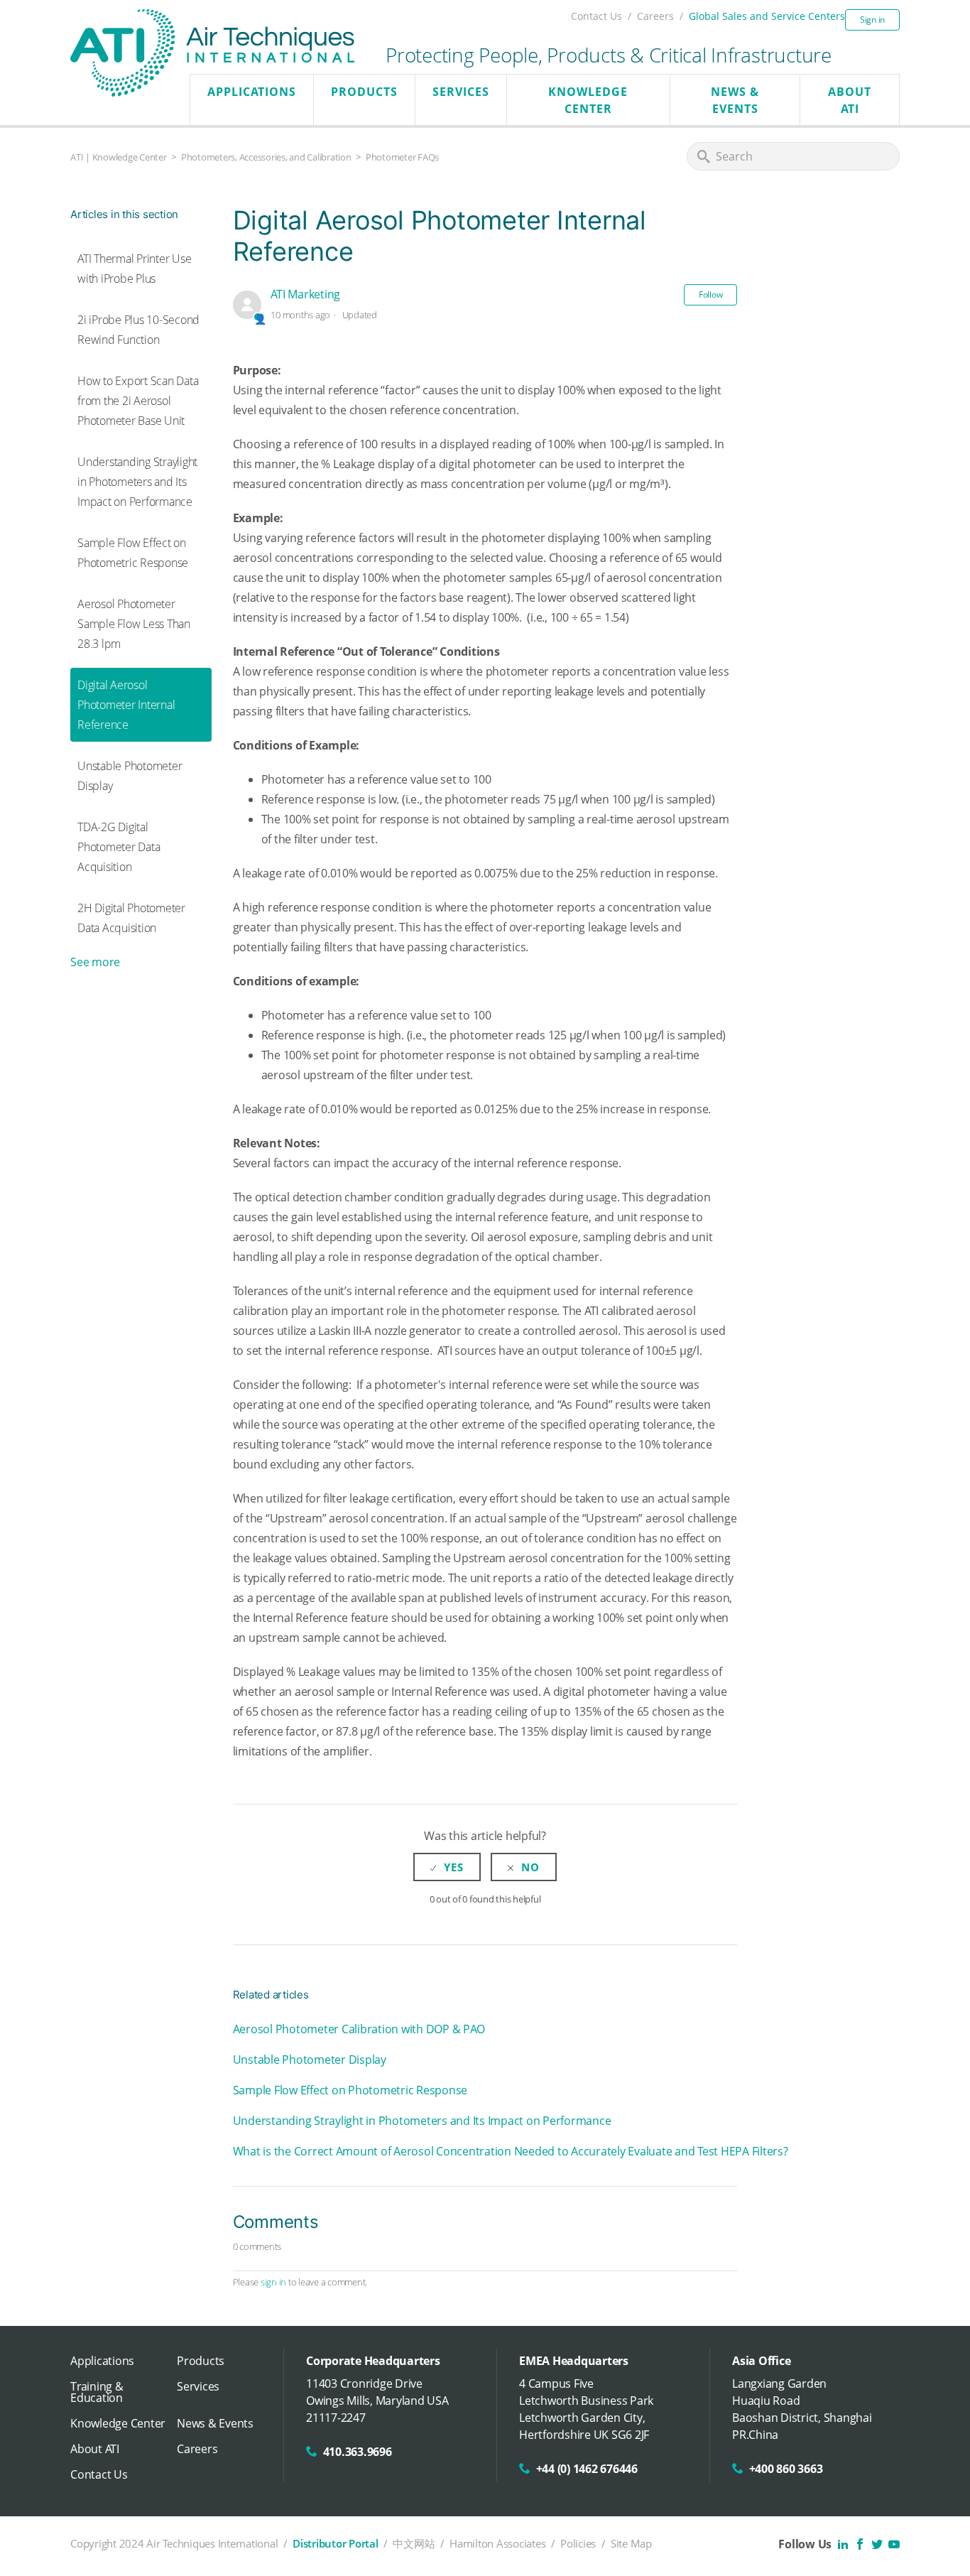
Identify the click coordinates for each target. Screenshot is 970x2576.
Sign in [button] (872, 20)
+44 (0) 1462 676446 (587, 2469)
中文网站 (414, 2543)
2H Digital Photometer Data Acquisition (131, 918)
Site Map (631, 2543)
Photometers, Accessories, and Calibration (266, 157)
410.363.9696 (358, 2452)
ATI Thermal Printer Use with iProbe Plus (134, 269)
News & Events (735, 100)
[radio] (447, 1867)
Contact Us (596, 16)
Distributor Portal (336, 2543)
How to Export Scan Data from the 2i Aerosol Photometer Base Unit (138, 401)
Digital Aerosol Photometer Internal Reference (126, 705)
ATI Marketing (305, 294)
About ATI (850, 100)
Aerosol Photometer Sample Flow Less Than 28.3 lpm (134, 624)
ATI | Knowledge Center (119, 157)
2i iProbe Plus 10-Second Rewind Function (138, 330)
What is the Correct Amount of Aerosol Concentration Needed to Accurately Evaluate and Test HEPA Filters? (511, 2151)
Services (461, 92)
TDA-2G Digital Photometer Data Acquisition (119, 847)
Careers (655, 16)
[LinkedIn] (843, 2544)
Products (364, 92)
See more (95, 962)
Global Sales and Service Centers (767, 16)
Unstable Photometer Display (130, 776)
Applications (252, 92)
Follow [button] (711, 294)
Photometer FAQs (402, 157)
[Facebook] (860, 2544)
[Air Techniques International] (212, 24)
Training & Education (97, 2392)
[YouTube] (894, 2544)
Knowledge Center (588, 100)
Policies (578, 2543)
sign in (273, 2282)
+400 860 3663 (786, 2469)
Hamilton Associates (497, 2543)
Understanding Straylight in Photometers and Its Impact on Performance (137, 482)
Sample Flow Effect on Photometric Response (133, 553)
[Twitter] (877, 2544)
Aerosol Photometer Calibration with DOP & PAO (359, 2029)
